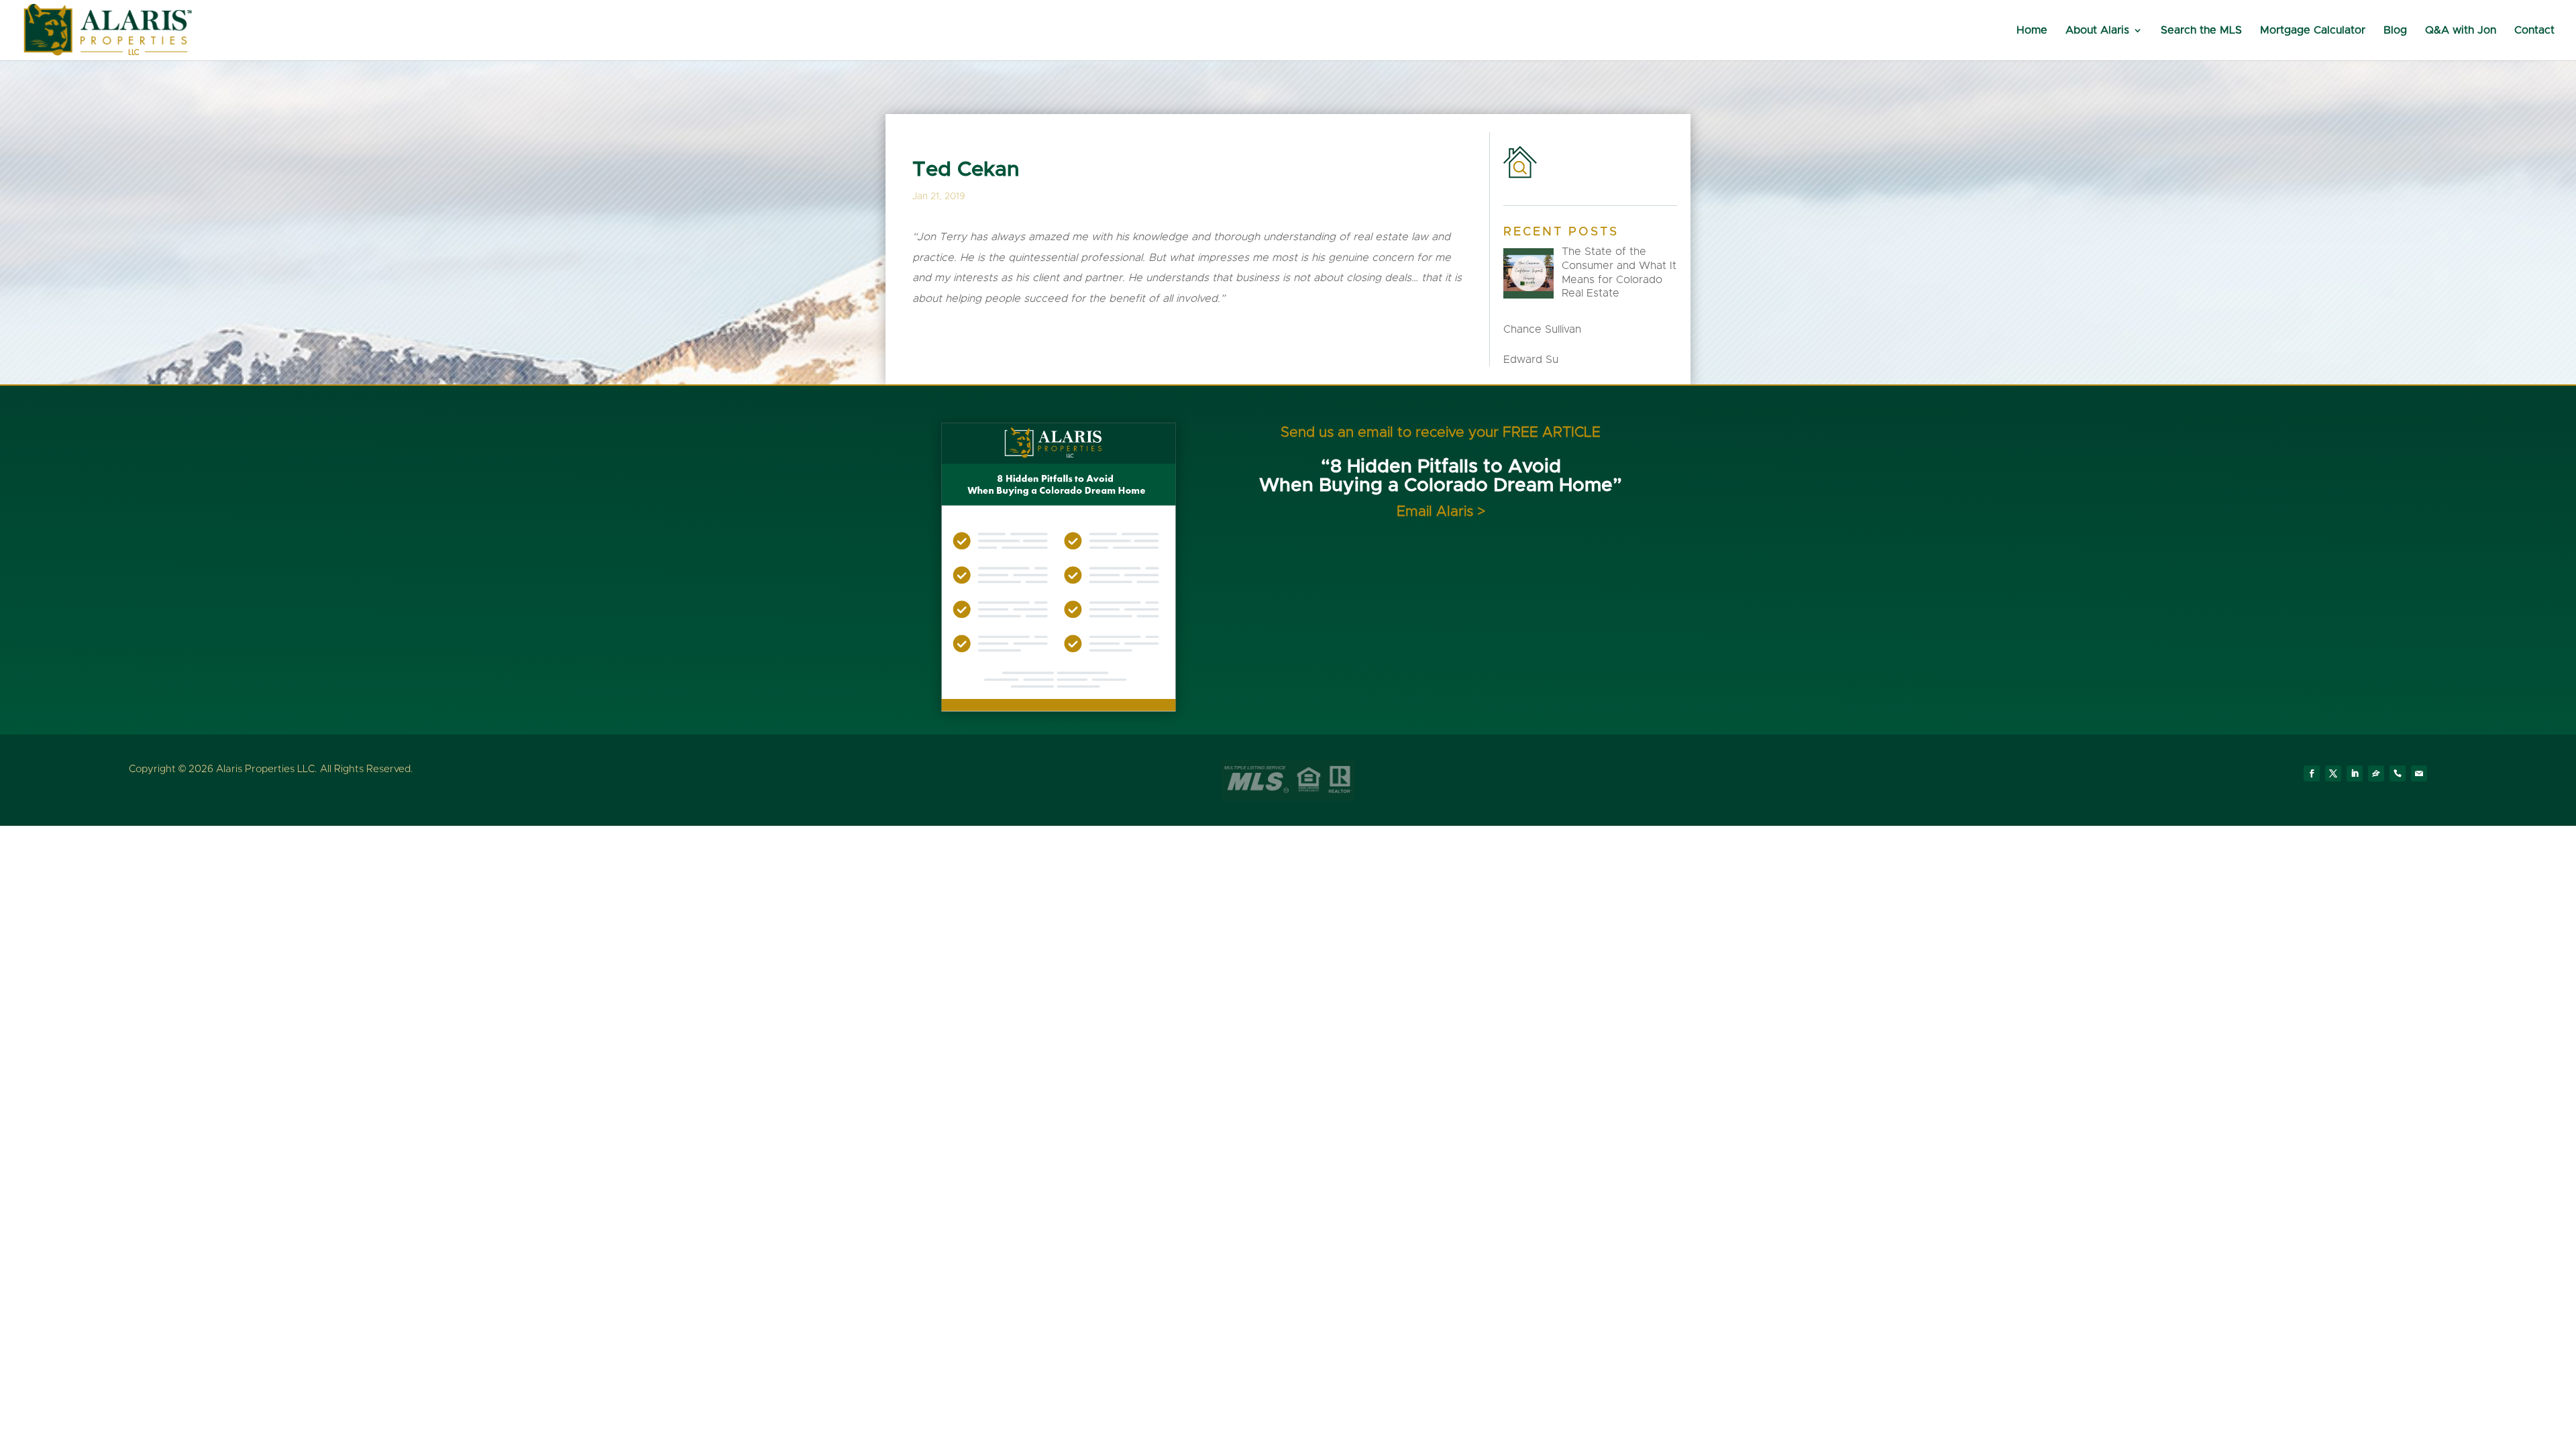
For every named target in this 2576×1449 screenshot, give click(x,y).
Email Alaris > (1441, 512)
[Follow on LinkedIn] (2355, 773)
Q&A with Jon (2461, 31)
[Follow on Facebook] (2312, 773)
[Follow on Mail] (2419, 773)
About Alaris (2097, 31)
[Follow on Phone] (2398, 773)
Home (2032, 31)
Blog (2395, 31)
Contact (2534, 31)
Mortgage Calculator (2313, 31)
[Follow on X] (2333, 773)
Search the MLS (2201, 31)
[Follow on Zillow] (2376, 773)
